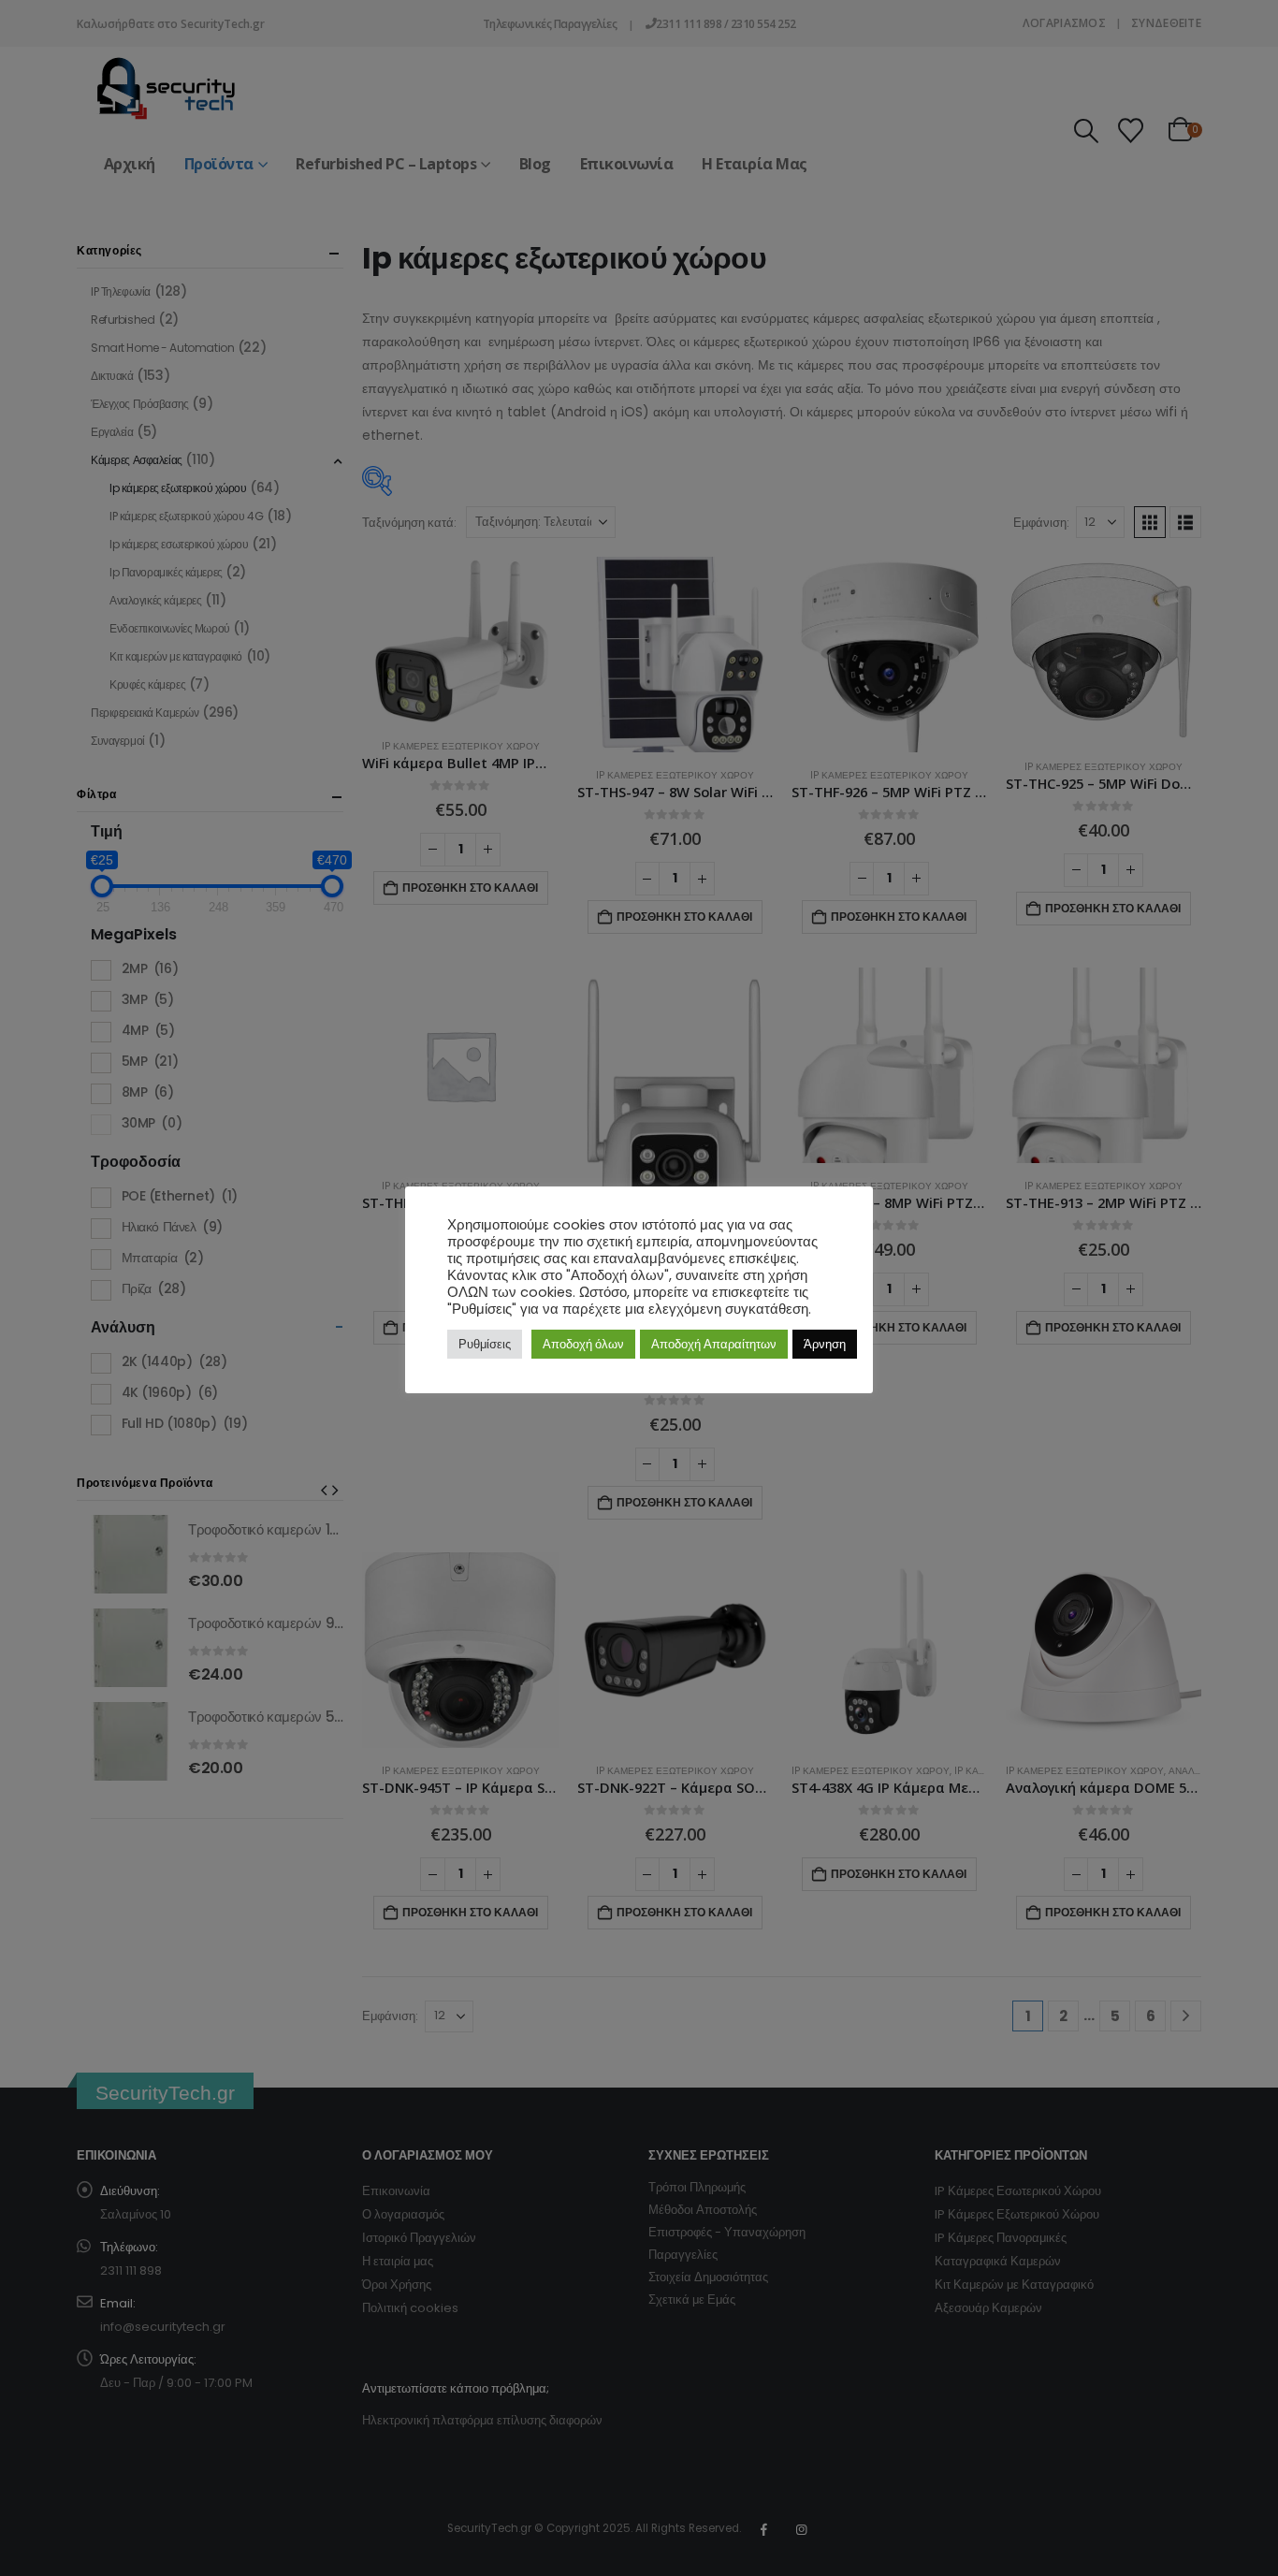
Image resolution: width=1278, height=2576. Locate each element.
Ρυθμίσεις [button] (485, 1344)
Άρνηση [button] (825, 1344)
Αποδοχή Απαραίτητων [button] (714, 1344)
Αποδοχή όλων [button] (583, 1344)
